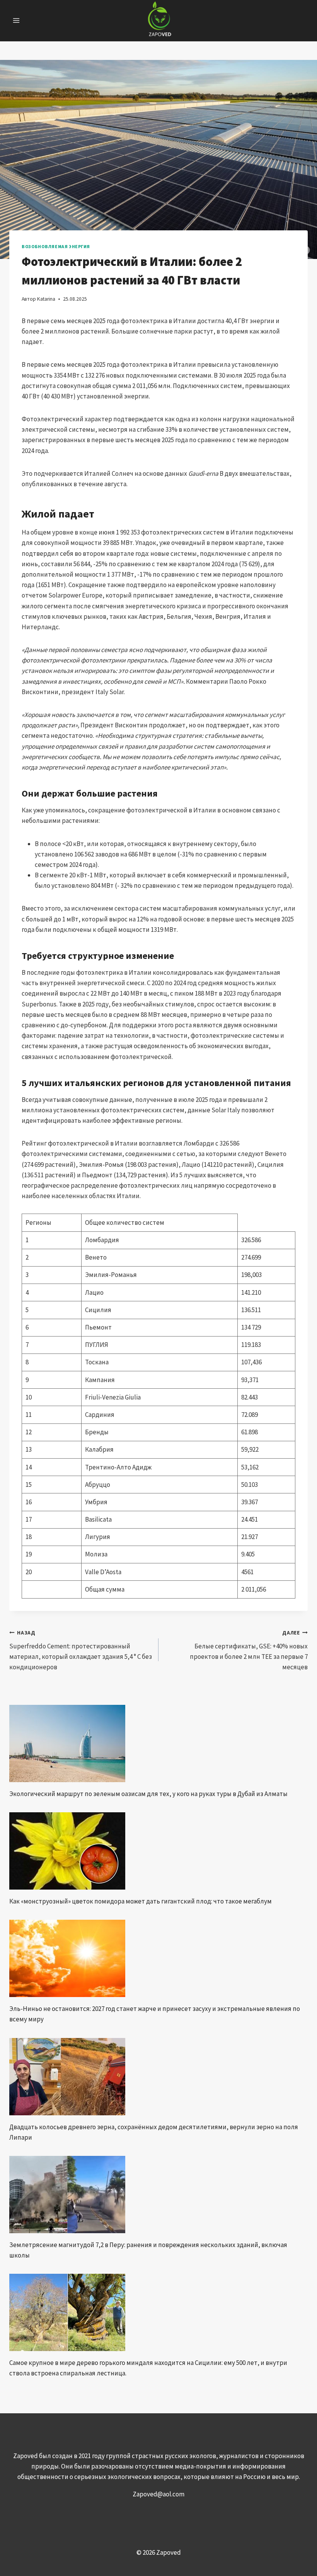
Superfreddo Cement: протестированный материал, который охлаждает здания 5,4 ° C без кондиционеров (81, 1650)
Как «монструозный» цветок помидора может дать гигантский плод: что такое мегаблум (141, 1901)
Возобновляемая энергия (56, 246)
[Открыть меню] (16, 21)
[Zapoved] (159, 21)
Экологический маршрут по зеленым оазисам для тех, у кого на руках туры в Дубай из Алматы (148, 1794)
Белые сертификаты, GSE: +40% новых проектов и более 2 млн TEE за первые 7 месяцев (249, 1650)
